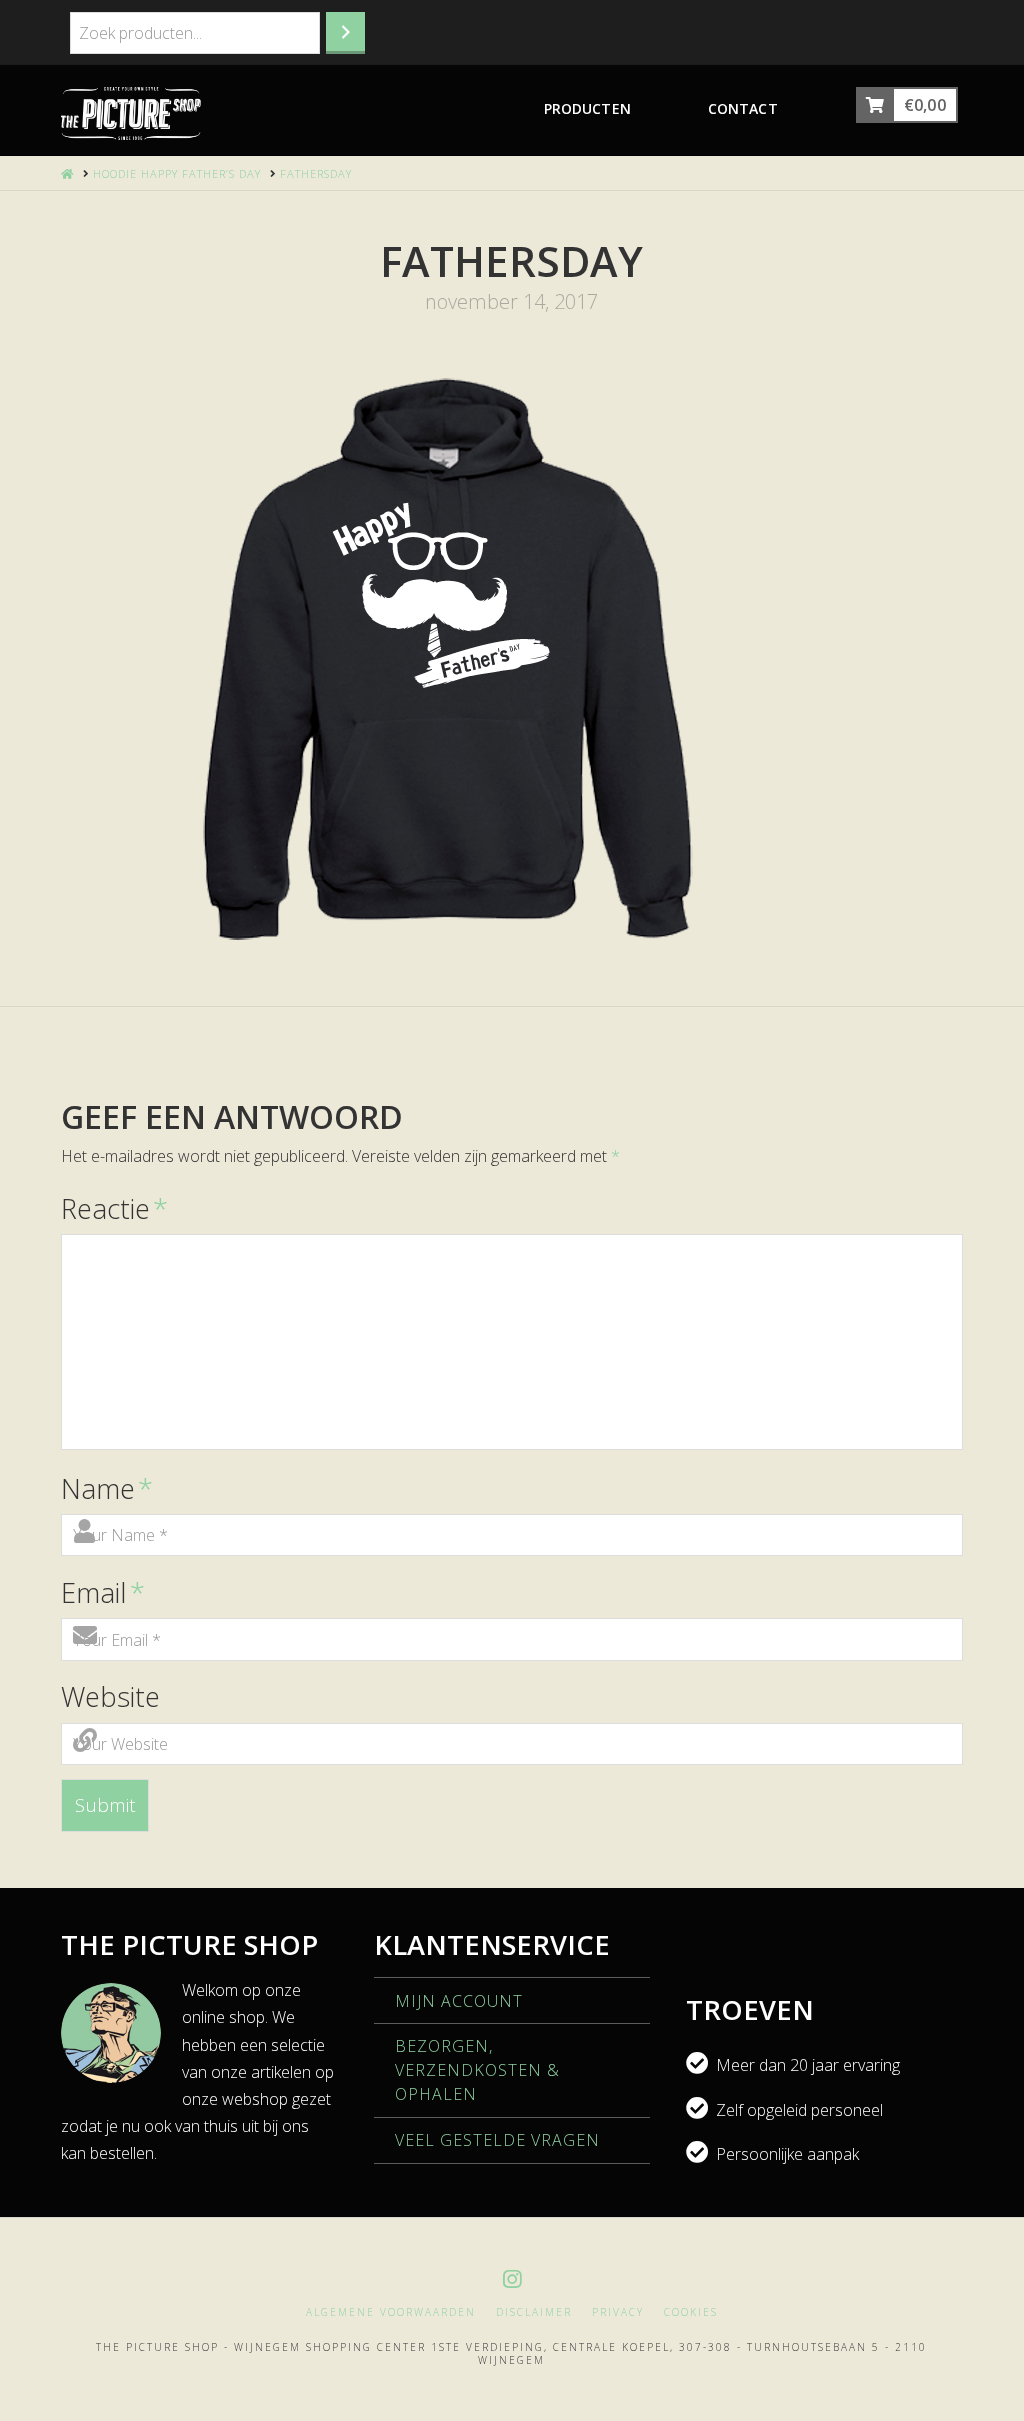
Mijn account (459, 2001)
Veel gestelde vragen (497, 2140)
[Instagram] (512, 2279)
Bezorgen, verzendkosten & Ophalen (477, 2070)
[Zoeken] (345, 33)
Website (110, 1696)
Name (106, 1488)
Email (102, 1592)
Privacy (618, 2312)
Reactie (114, 1208)
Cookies (691, 2312)
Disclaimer (534, 2312)
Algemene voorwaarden (391, 2312)
